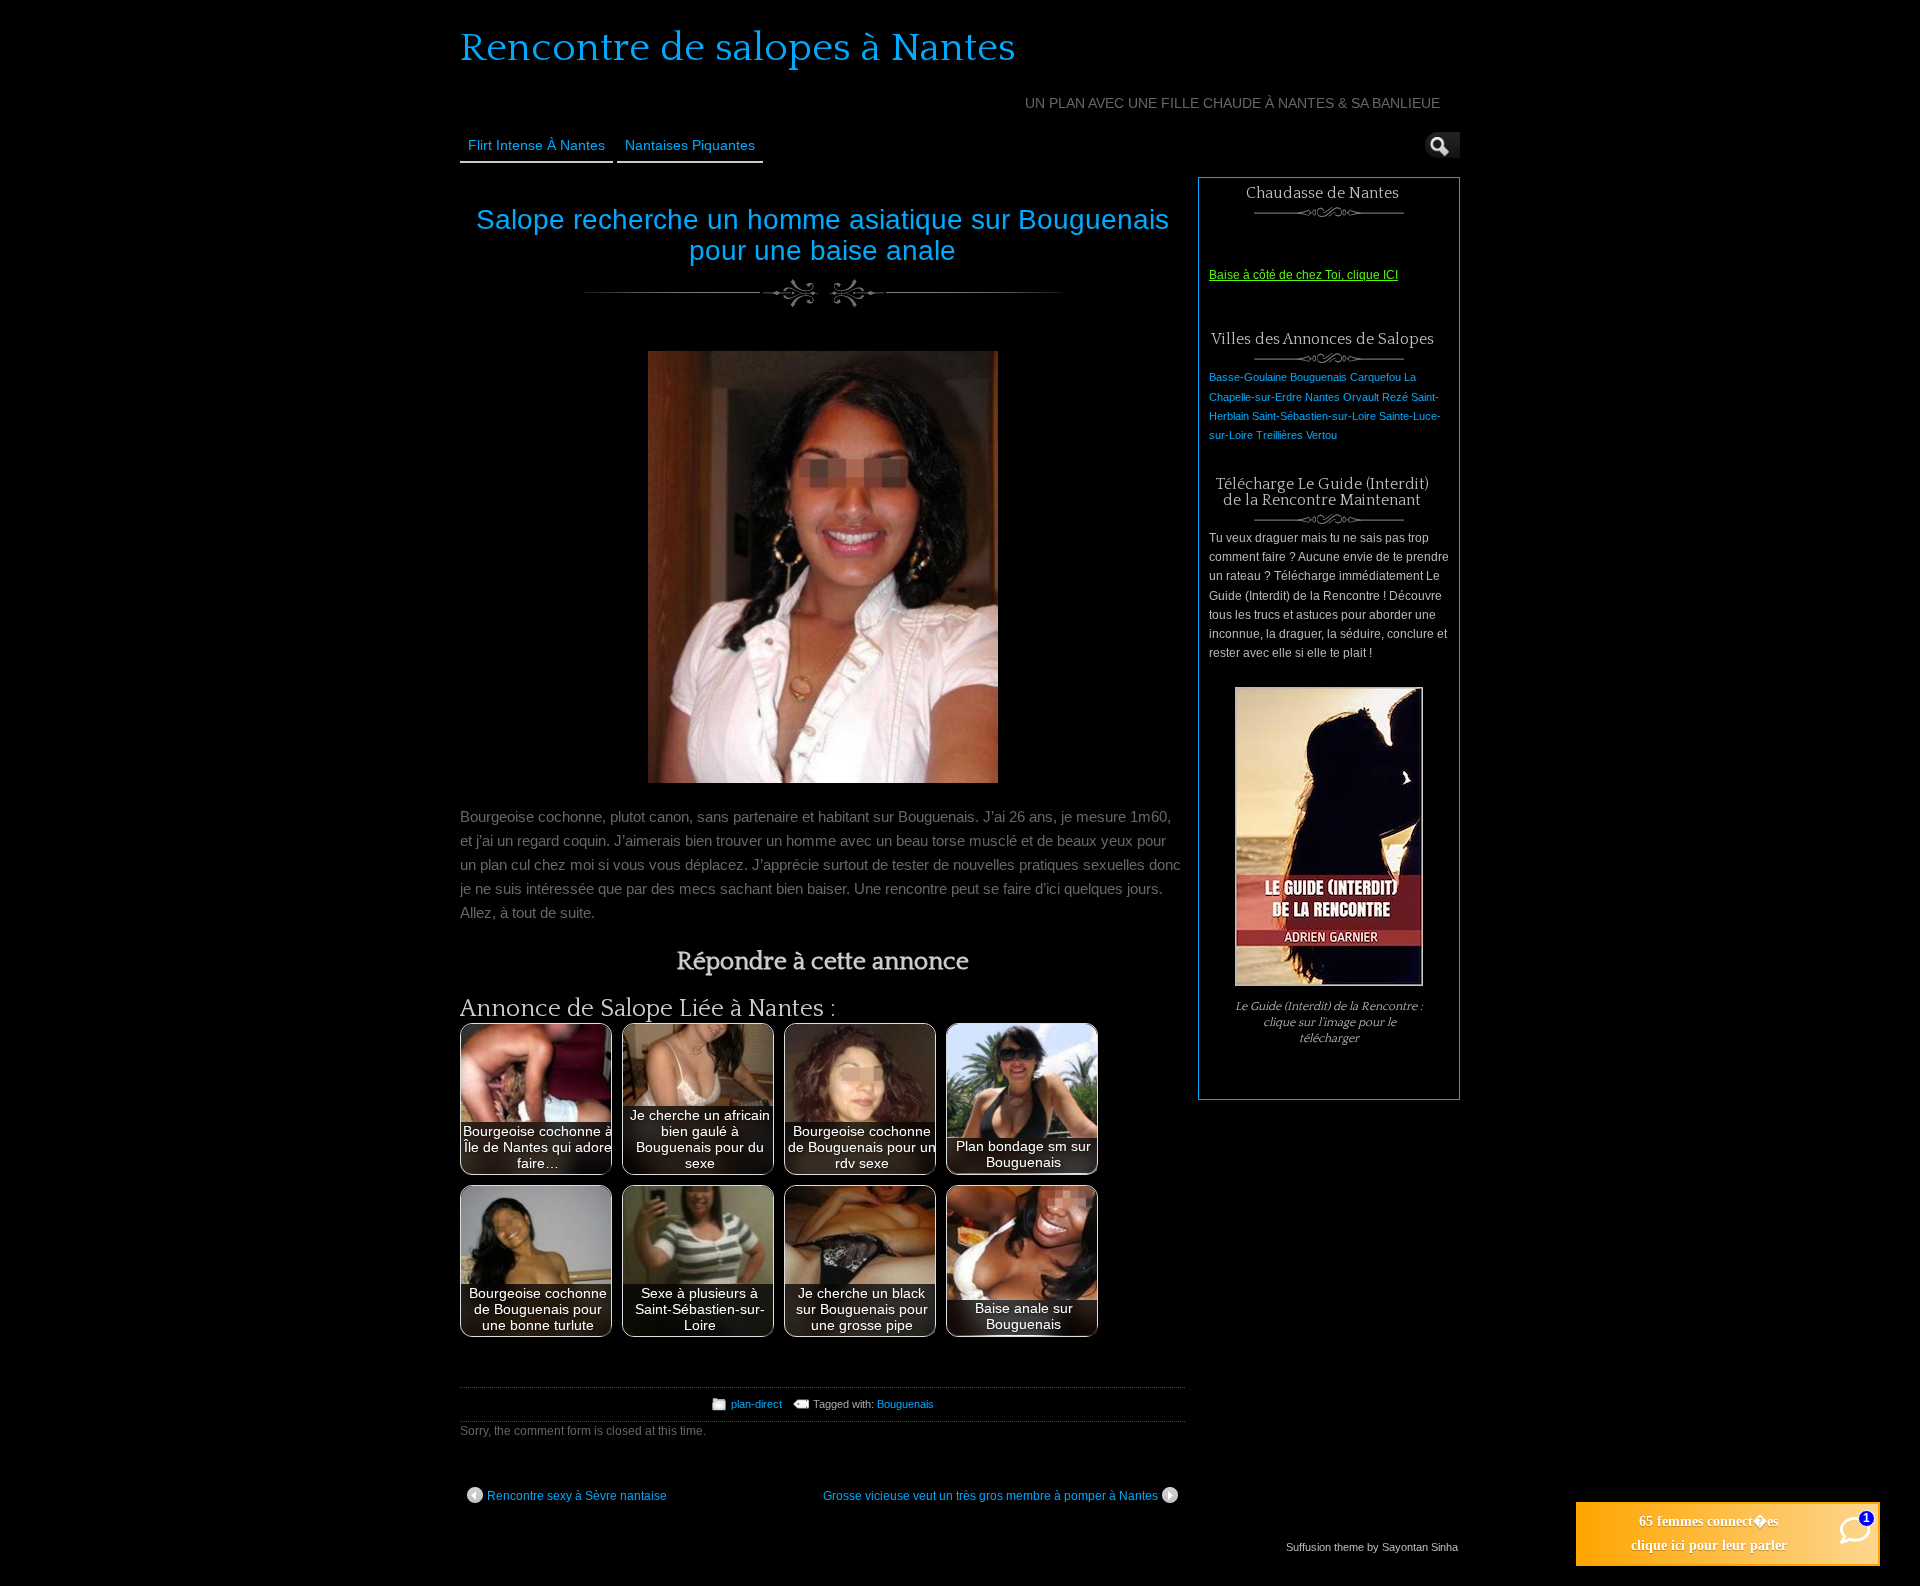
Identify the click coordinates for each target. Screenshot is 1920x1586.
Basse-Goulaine (1248, 377)
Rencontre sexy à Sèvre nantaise (577, 1496)
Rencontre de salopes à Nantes (738, 48)
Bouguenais (905, 1404)
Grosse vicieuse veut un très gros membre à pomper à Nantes (990, 1496)
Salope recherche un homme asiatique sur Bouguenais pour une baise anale (822, 235)
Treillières (1279, 435)
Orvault (1361, 397)
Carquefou (1375, 377)
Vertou (1321, 435)
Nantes (1322, 397)
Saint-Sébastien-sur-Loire (1314, 416)
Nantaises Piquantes (690, 145)
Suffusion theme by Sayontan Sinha (1372, 1547)
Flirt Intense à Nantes (536, 145)
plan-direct (756, 1404)
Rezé (1395, 397)
